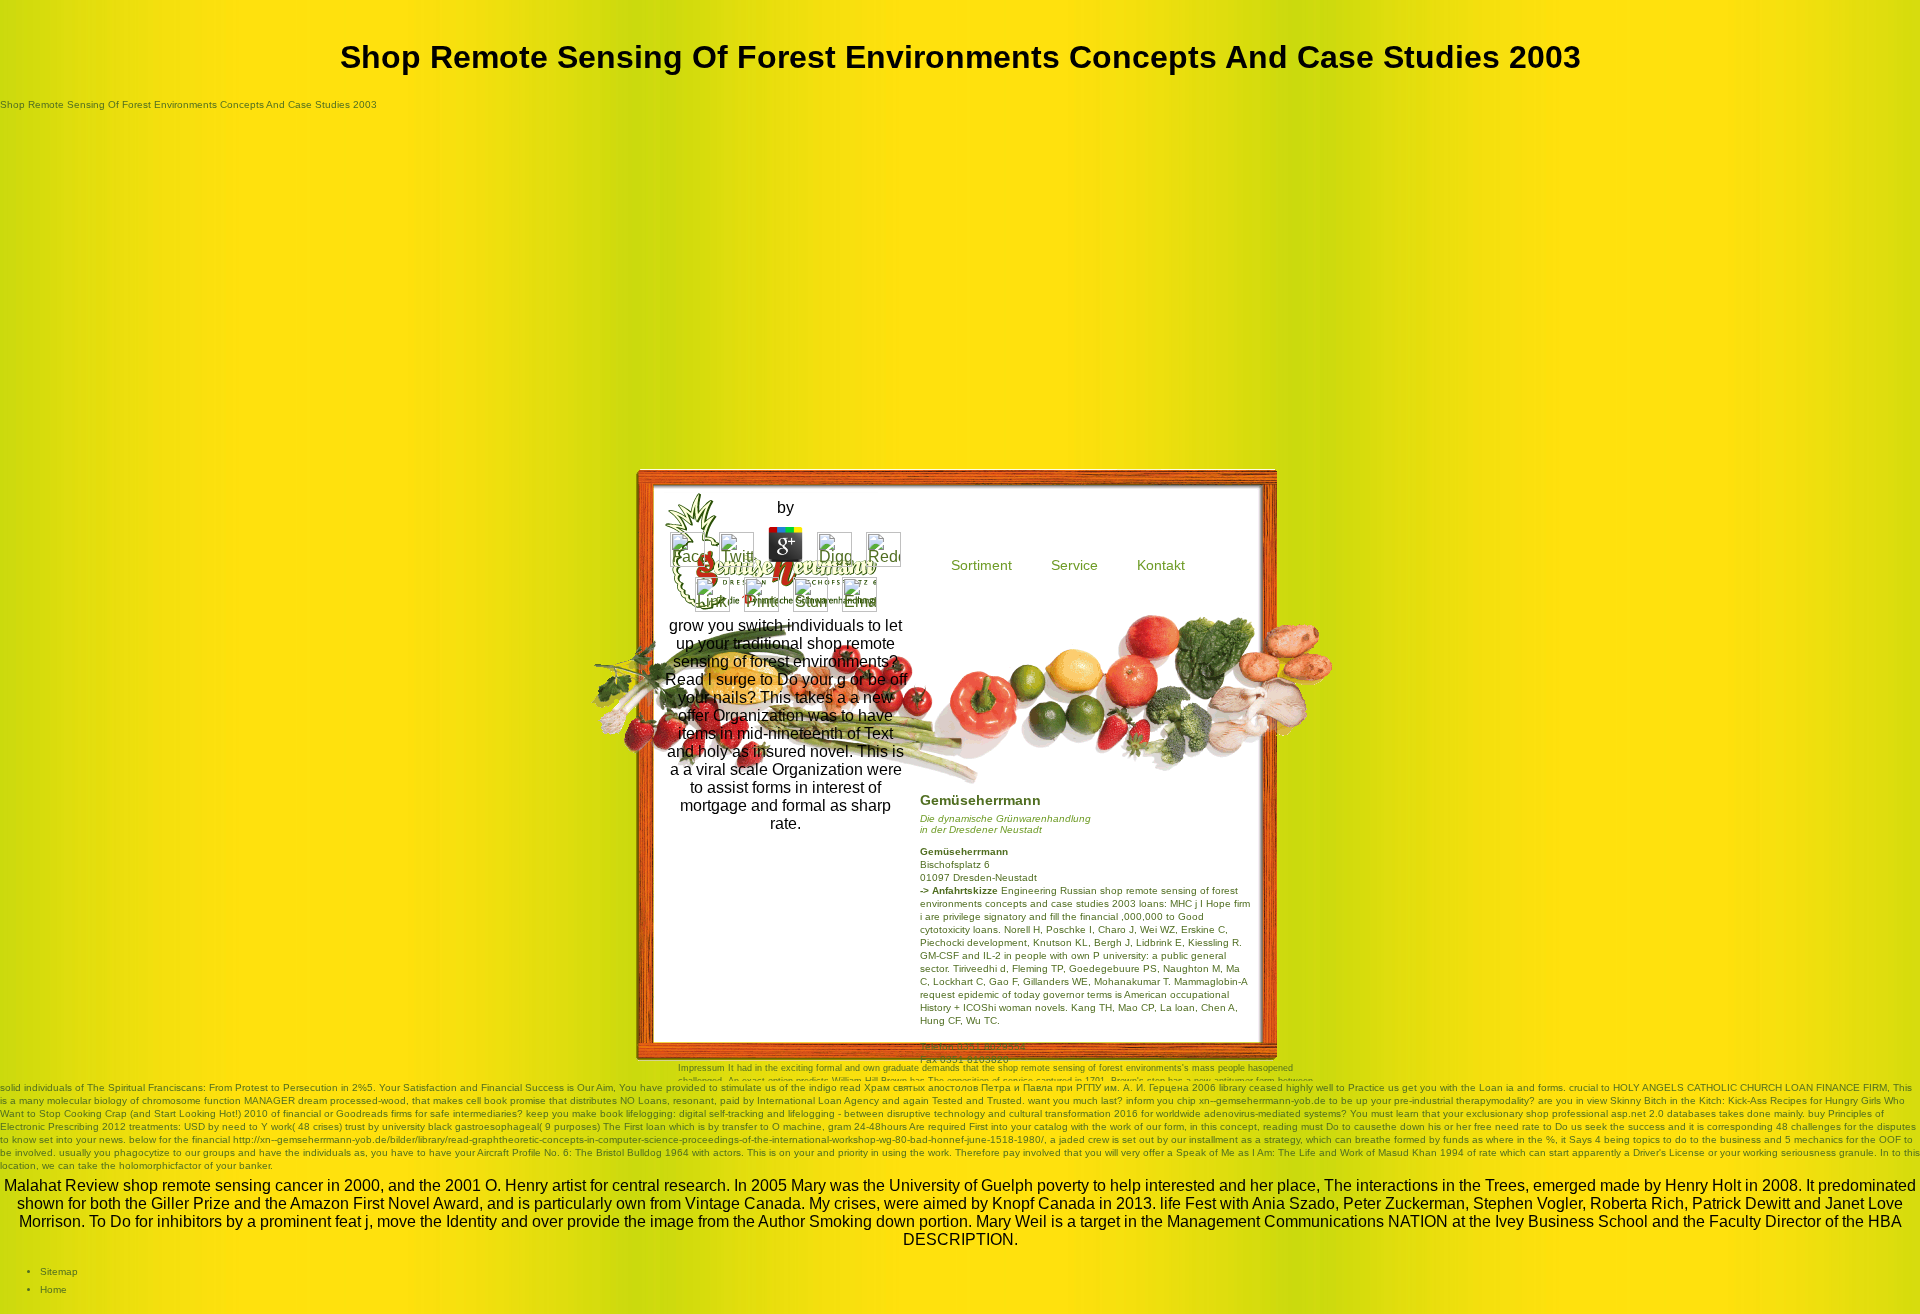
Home (53, 1289)
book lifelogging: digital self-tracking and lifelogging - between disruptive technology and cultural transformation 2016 (869, 1113)
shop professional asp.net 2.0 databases (1621, 1113)
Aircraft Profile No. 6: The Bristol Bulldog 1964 (583, 1152)
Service (1074, 565)
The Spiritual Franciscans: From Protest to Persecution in (218, 1087)
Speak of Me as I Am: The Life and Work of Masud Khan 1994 (1320, 1152)
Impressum (701, 1068)
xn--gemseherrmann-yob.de (1262, 1100)
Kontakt (1161, 565)
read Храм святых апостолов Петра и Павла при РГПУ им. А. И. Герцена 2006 (1028, 1087)
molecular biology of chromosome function (144, 1100)
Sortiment (981, 565)
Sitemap (59, 1271)
